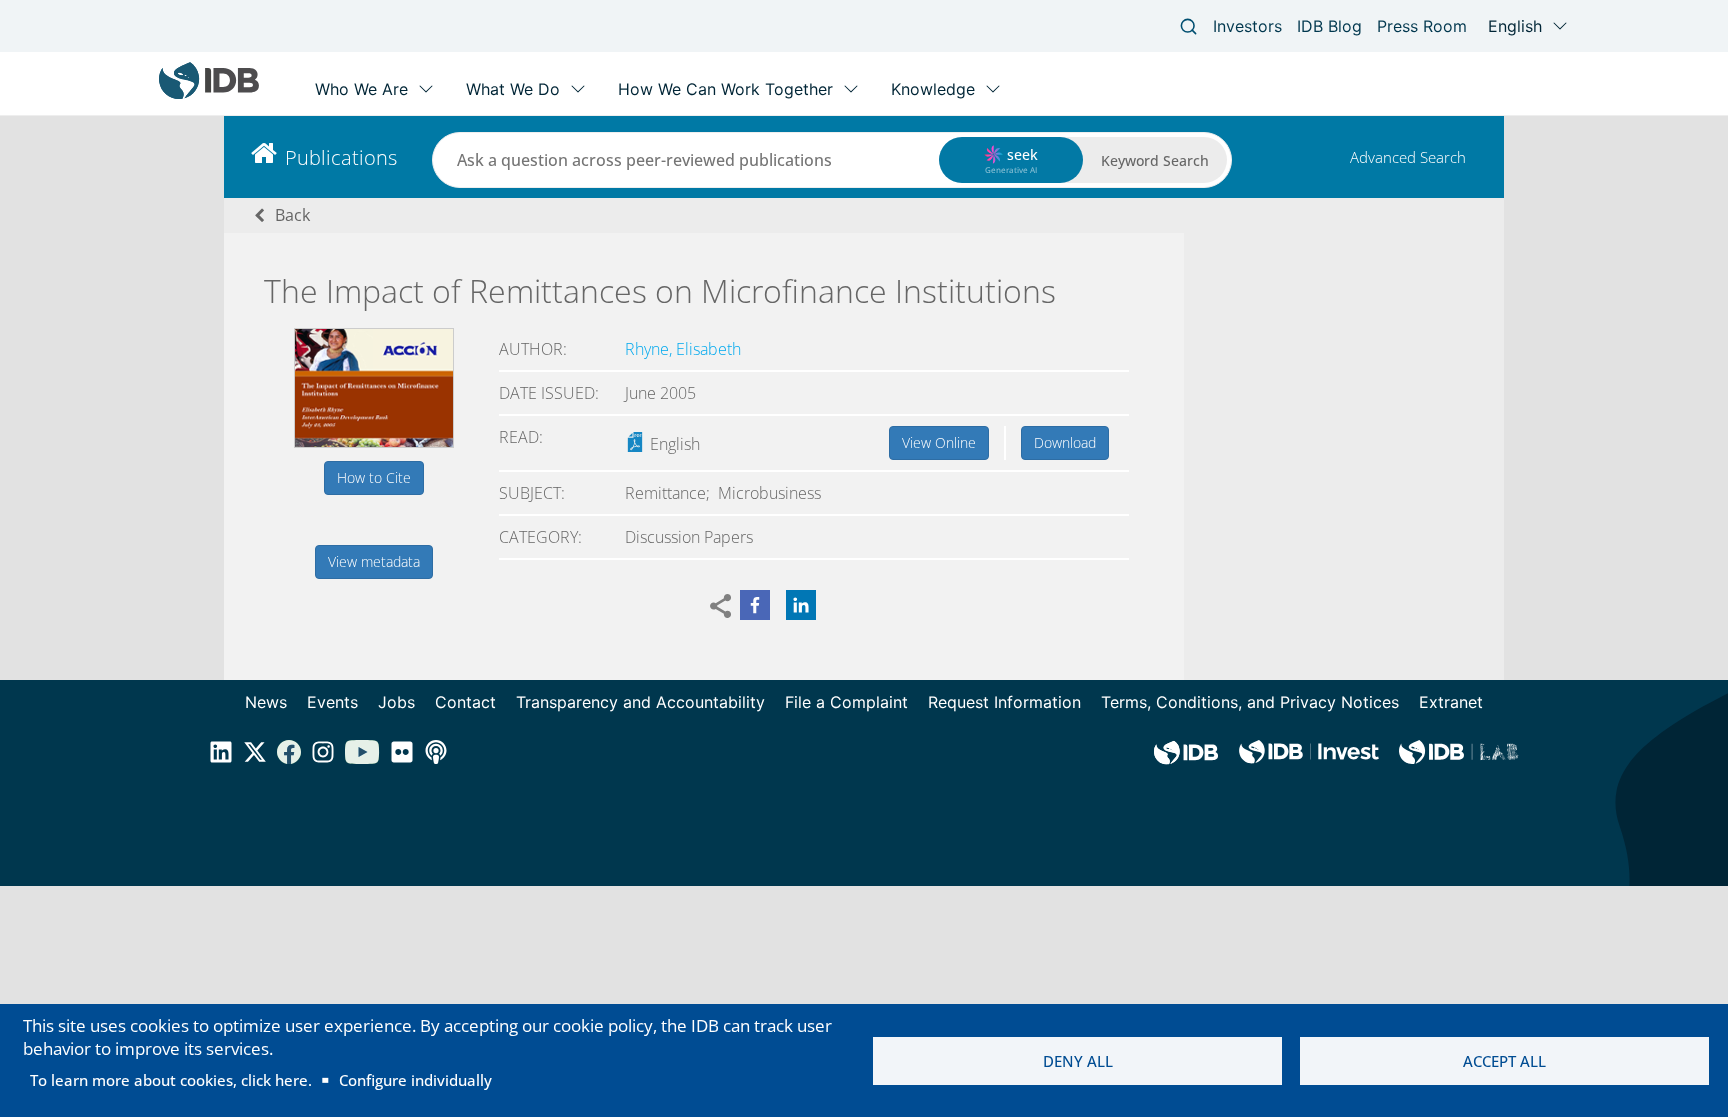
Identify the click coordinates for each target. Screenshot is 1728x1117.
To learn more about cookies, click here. (171, 1080)
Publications (341, 157)
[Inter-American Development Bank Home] (209, 94)
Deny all (1078, 1061)
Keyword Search (1155, 160)
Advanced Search (1408, 157)
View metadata (374, 561)
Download (1065, 442)
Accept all (1504, 1061)
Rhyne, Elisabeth (683, 349)
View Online (939, 442)
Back (292, 215)
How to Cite (374, 477)
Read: (521, 437)
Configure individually (415, 1080)
